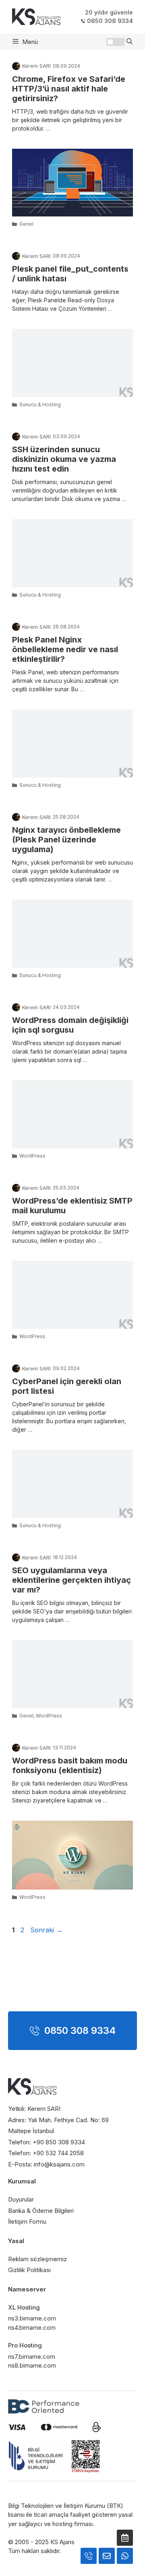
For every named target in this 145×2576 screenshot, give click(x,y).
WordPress (32, 1156)
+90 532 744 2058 (58, 2153)
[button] (129, 42)
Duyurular (21, 2199)
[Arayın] (125, 2538)
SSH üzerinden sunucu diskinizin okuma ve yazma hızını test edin (64, 459)
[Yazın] (107, 2556)
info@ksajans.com (59, 2164)
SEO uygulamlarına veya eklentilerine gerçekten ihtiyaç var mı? (71, 1580)
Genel (26, 224)
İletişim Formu (27, 2222)
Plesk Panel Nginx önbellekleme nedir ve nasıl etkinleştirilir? (65, 649)
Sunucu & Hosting (40, 404)
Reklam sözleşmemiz (37, 2259)
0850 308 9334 (110, 21)
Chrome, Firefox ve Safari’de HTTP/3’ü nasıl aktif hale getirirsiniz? (69, 89)
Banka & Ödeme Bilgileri (41, 2211)
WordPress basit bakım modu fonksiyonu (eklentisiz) (70, 1765)
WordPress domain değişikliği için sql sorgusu (70, 1025)
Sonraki (46, 1930)
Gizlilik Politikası (29, 2270)
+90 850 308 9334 (59, 2142)
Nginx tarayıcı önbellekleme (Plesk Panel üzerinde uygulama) (66, 840)
